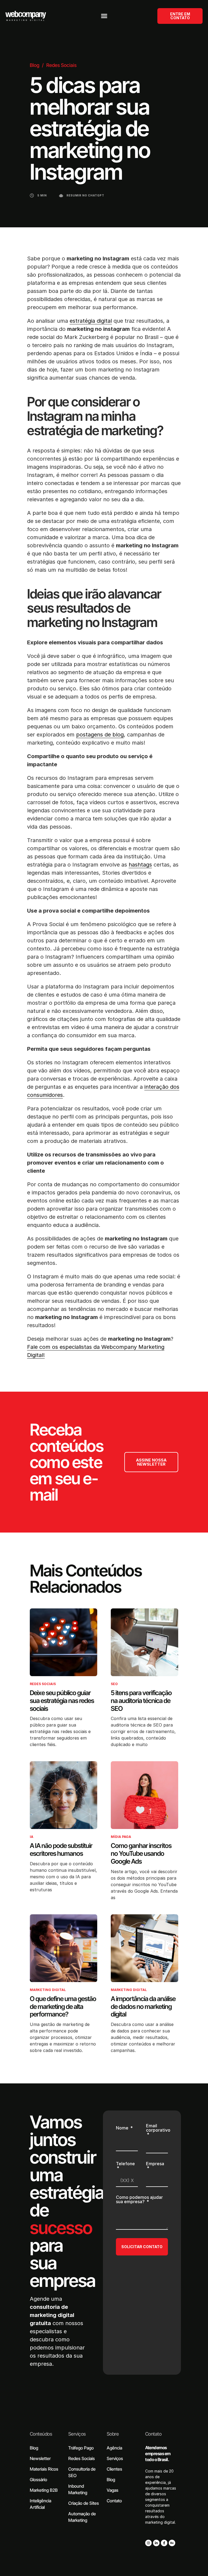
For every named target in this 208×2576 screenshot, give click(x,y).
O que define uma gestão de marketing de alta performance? (63, 2007)
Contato (153, 2434)
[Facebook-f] (164, 2543)
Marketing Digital (48, 1990)
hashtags (140, 865)
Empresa (155, 2164)
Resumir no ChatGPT (85, 195)
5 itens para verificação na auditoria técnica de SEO (141, 1701)
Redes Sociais (61, 65)
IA (32, 1837)
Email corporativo (158, 2128)
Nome (123, 2128)
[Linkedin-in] (156, 2543)
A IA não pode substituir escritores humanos (61, 1850)
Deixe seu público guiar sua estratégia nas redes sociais (62, 1701)
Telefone (125, 2164)
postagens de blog (100, 735)
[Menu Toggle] (104, 16)
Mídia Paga (121, 1837)
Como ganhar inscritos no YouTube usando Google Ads (141, 1853)
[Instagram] (148, 2543)
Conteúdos (41, 2434)
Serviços (77, 2434)
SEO (114, 1684)
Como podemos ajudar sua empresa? (139, 2200)
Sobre (113, 2434)
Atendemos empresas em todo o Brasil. (158, 2454)
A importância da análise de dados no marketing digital (143, 2007)
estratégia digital (91, 321)
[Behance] (172, 2543)
